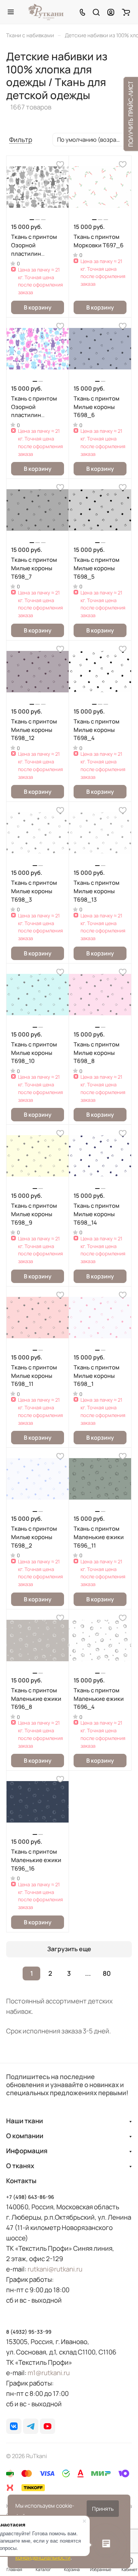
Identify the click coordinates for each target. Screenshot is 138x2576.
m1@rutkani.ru (49, 2373)
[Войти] (111, 12)
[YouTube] (48, 2426)
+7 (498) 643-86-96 (30, 2197)
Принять (103, 2509)
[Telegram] (31, 2426)
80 (107, 1973)
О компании (25, 2136)
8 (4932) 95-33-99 (29, 2332)
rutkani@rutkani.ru (55, 2269)
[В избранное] (60, 164)
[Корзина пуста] (126, 12)
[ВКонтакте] (14, 2426)
